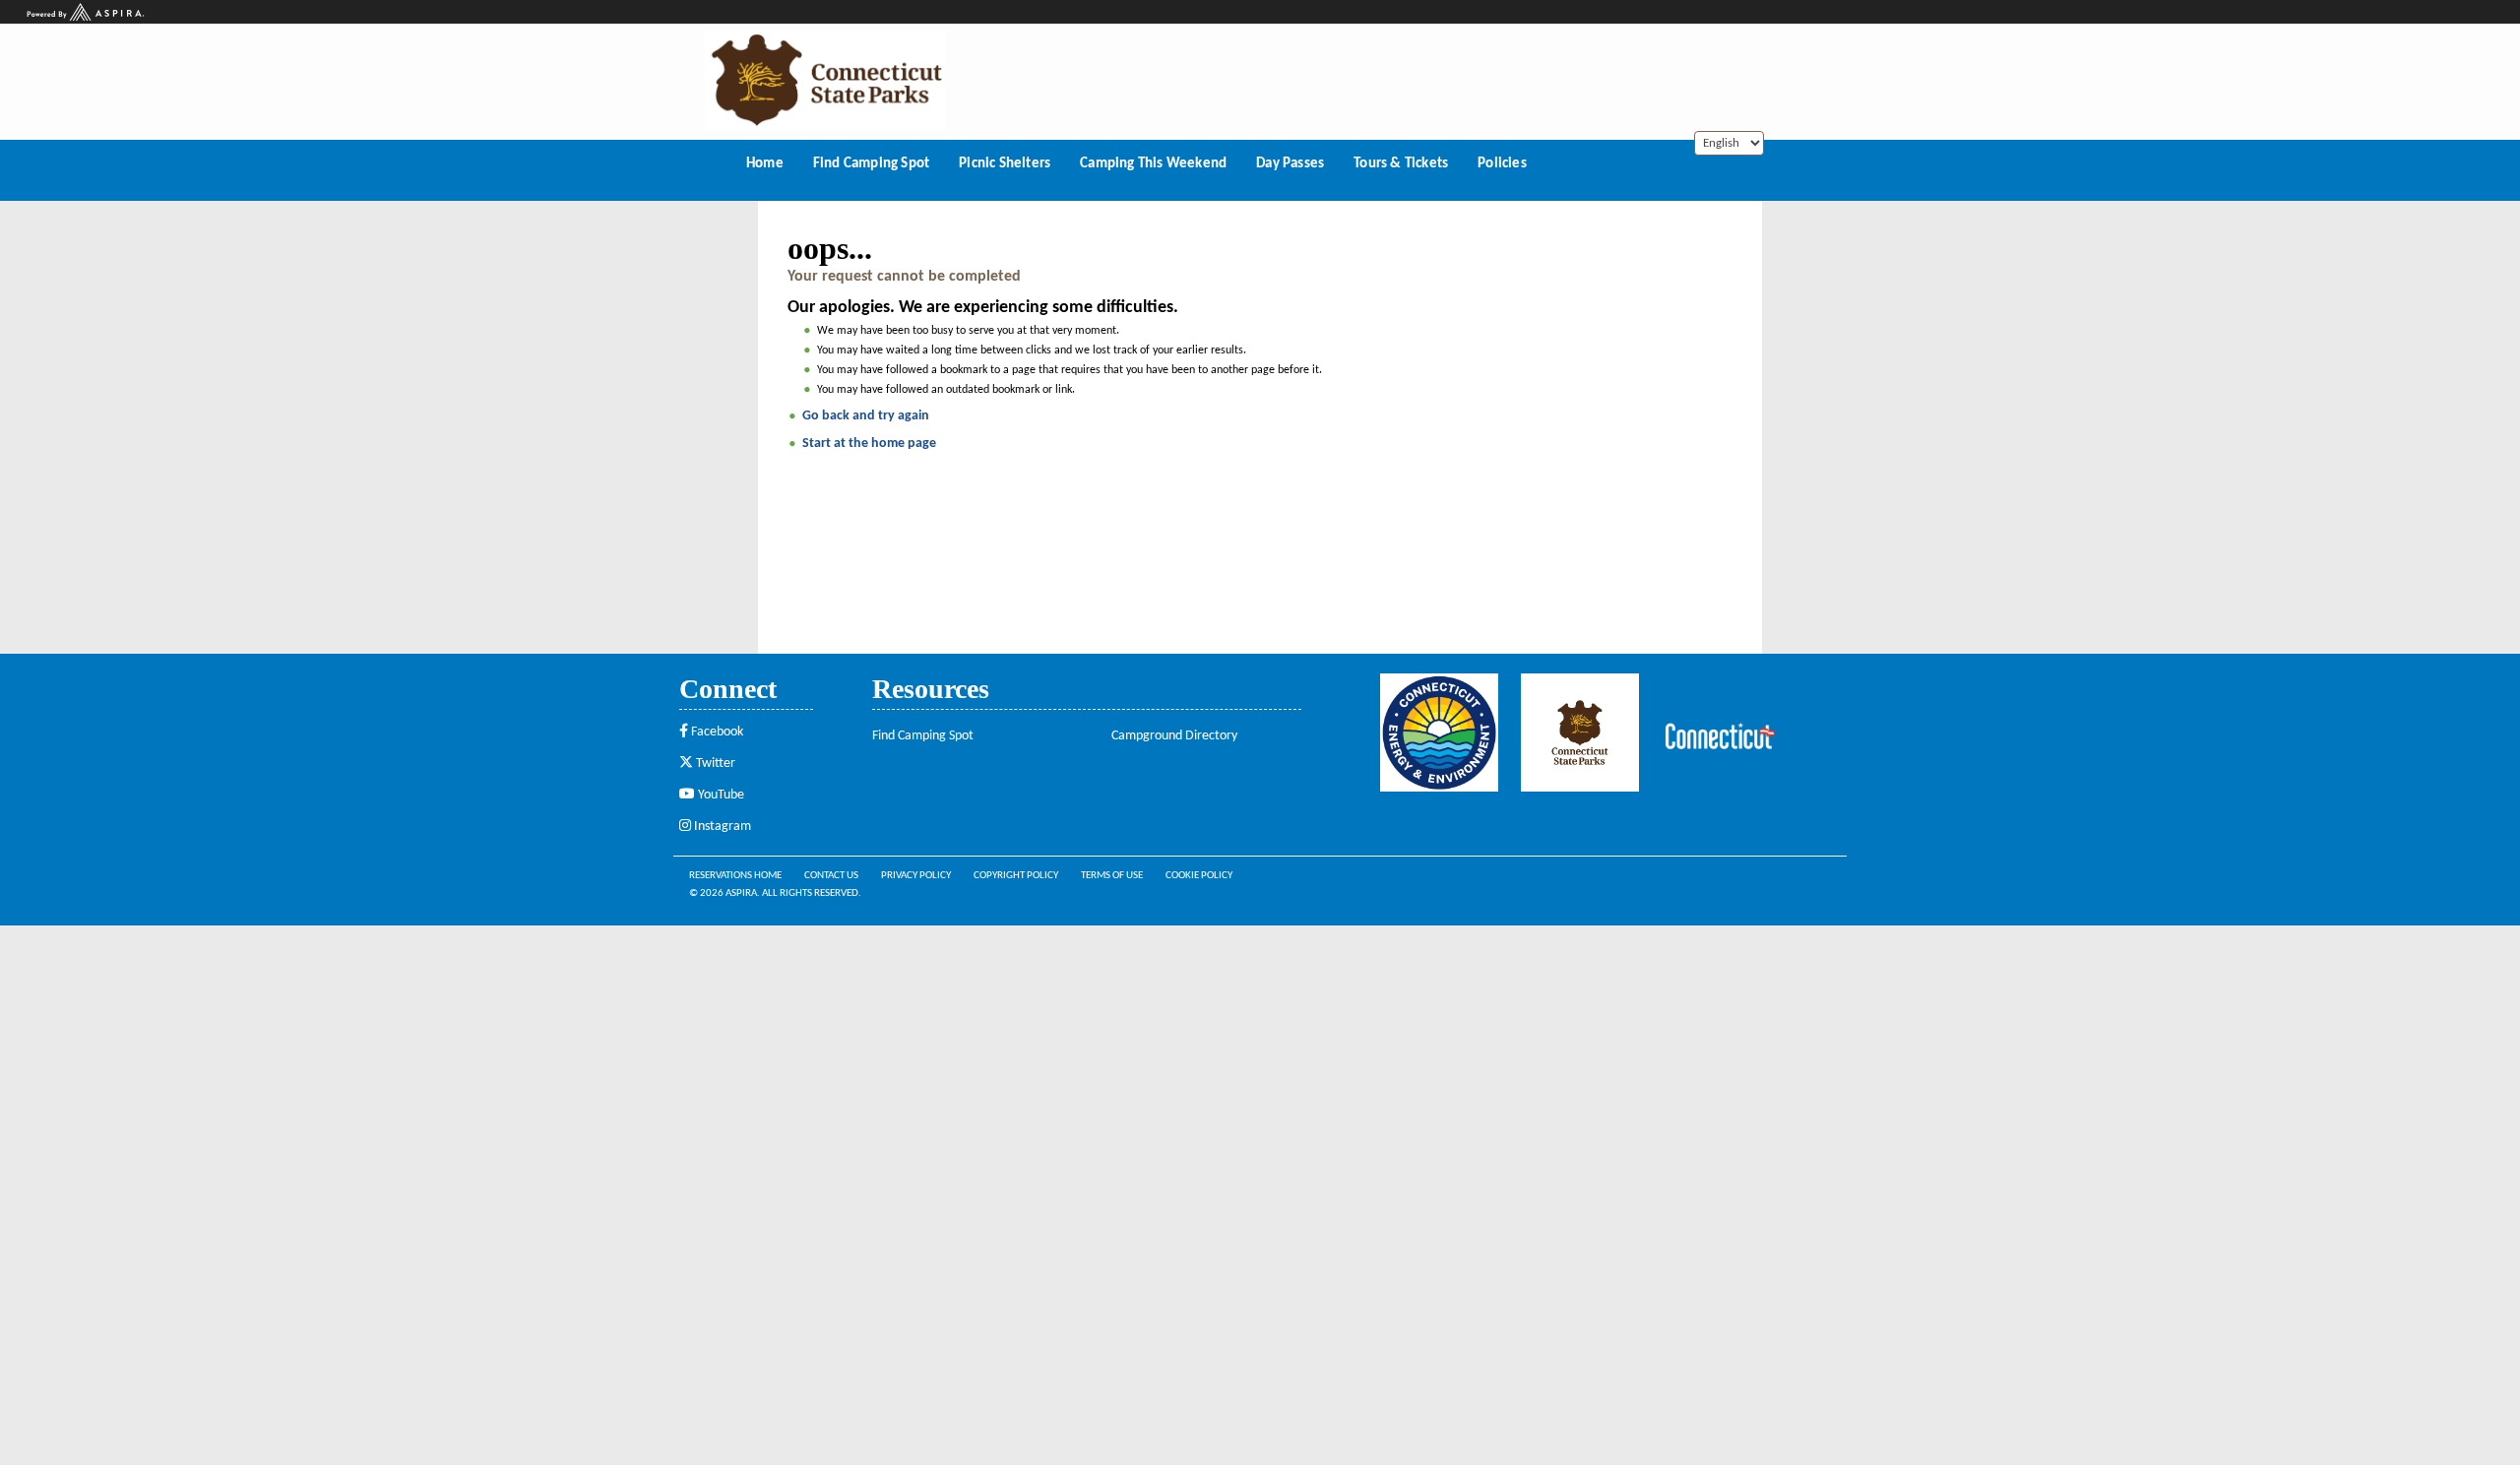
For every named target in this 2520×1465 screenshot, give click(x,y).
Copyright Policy (1016, 876)
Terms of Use (1112, 876)
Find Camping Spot (923, 736)
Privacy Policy (916, 876)
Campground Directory (1174, 736)
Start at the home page (869, 444)
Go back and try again (866, 416)
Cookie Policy (1199, 876)
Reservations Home (735, 876)
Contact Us (831, 876)
